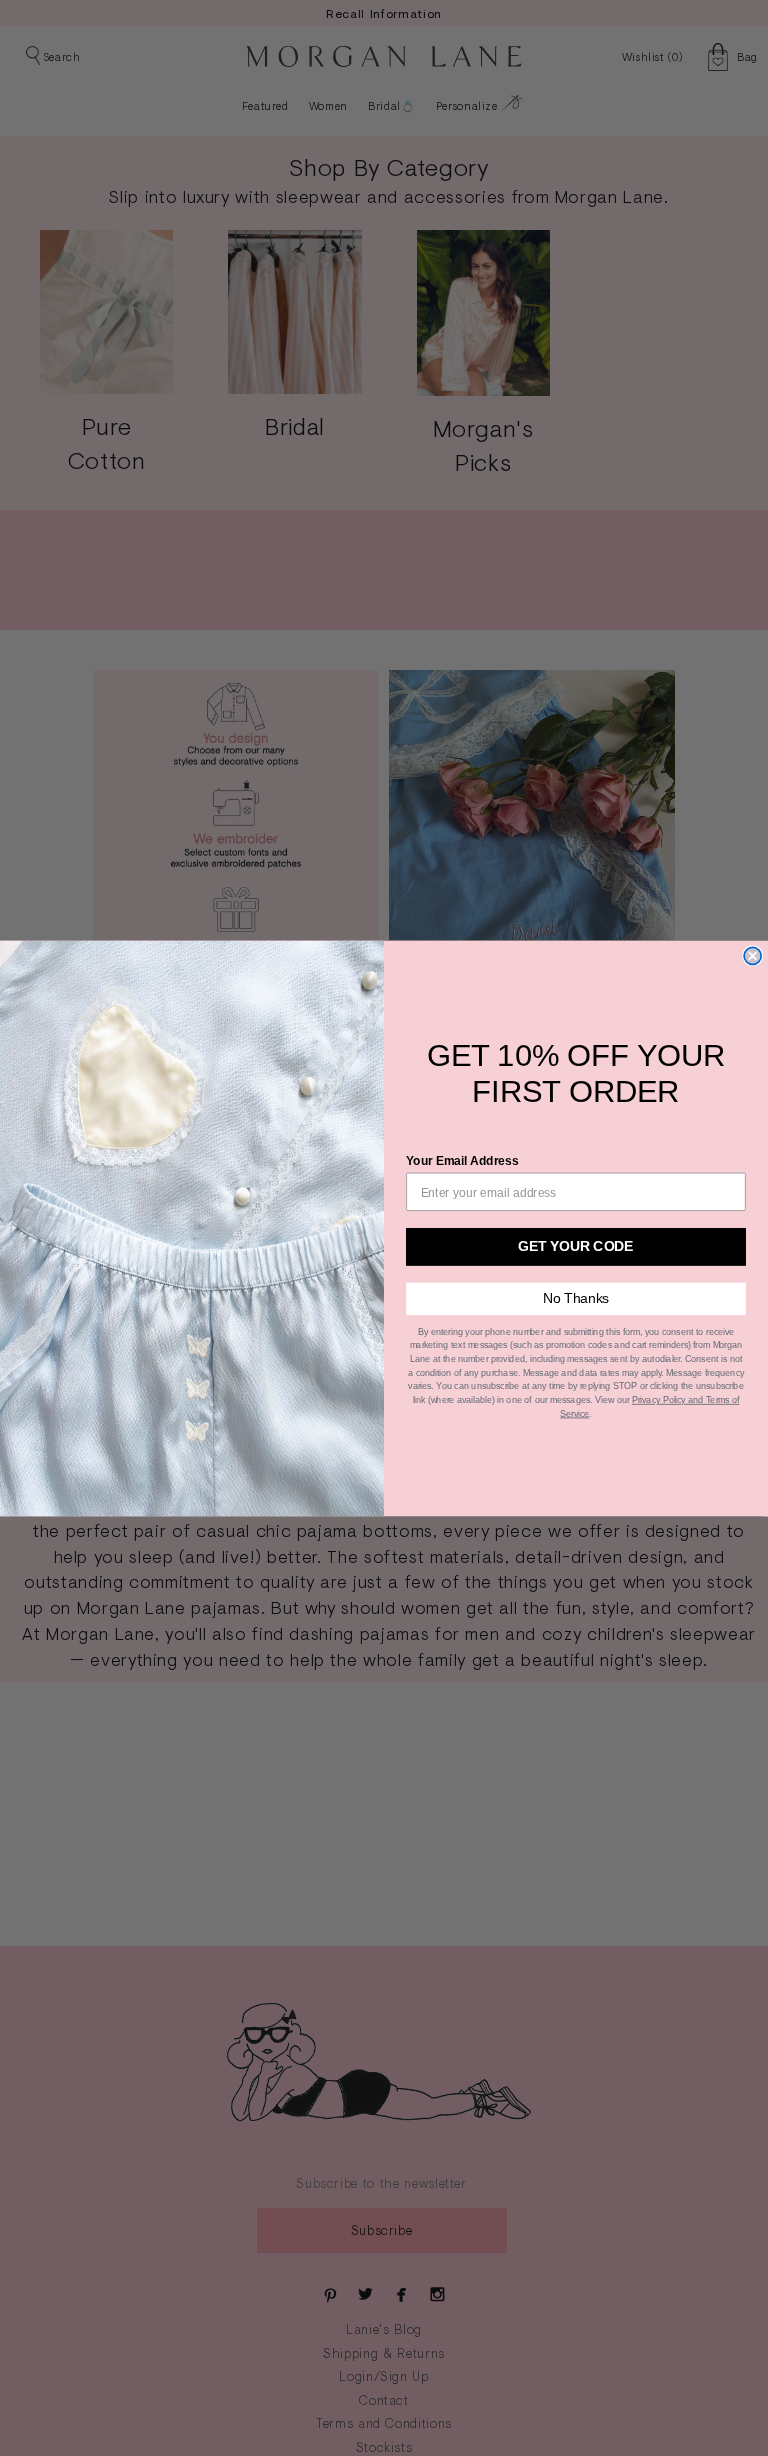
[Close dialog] (752, 955)
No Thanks (576, 1298)
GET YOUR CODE (575, 1246)
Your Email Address (462, 1160)
